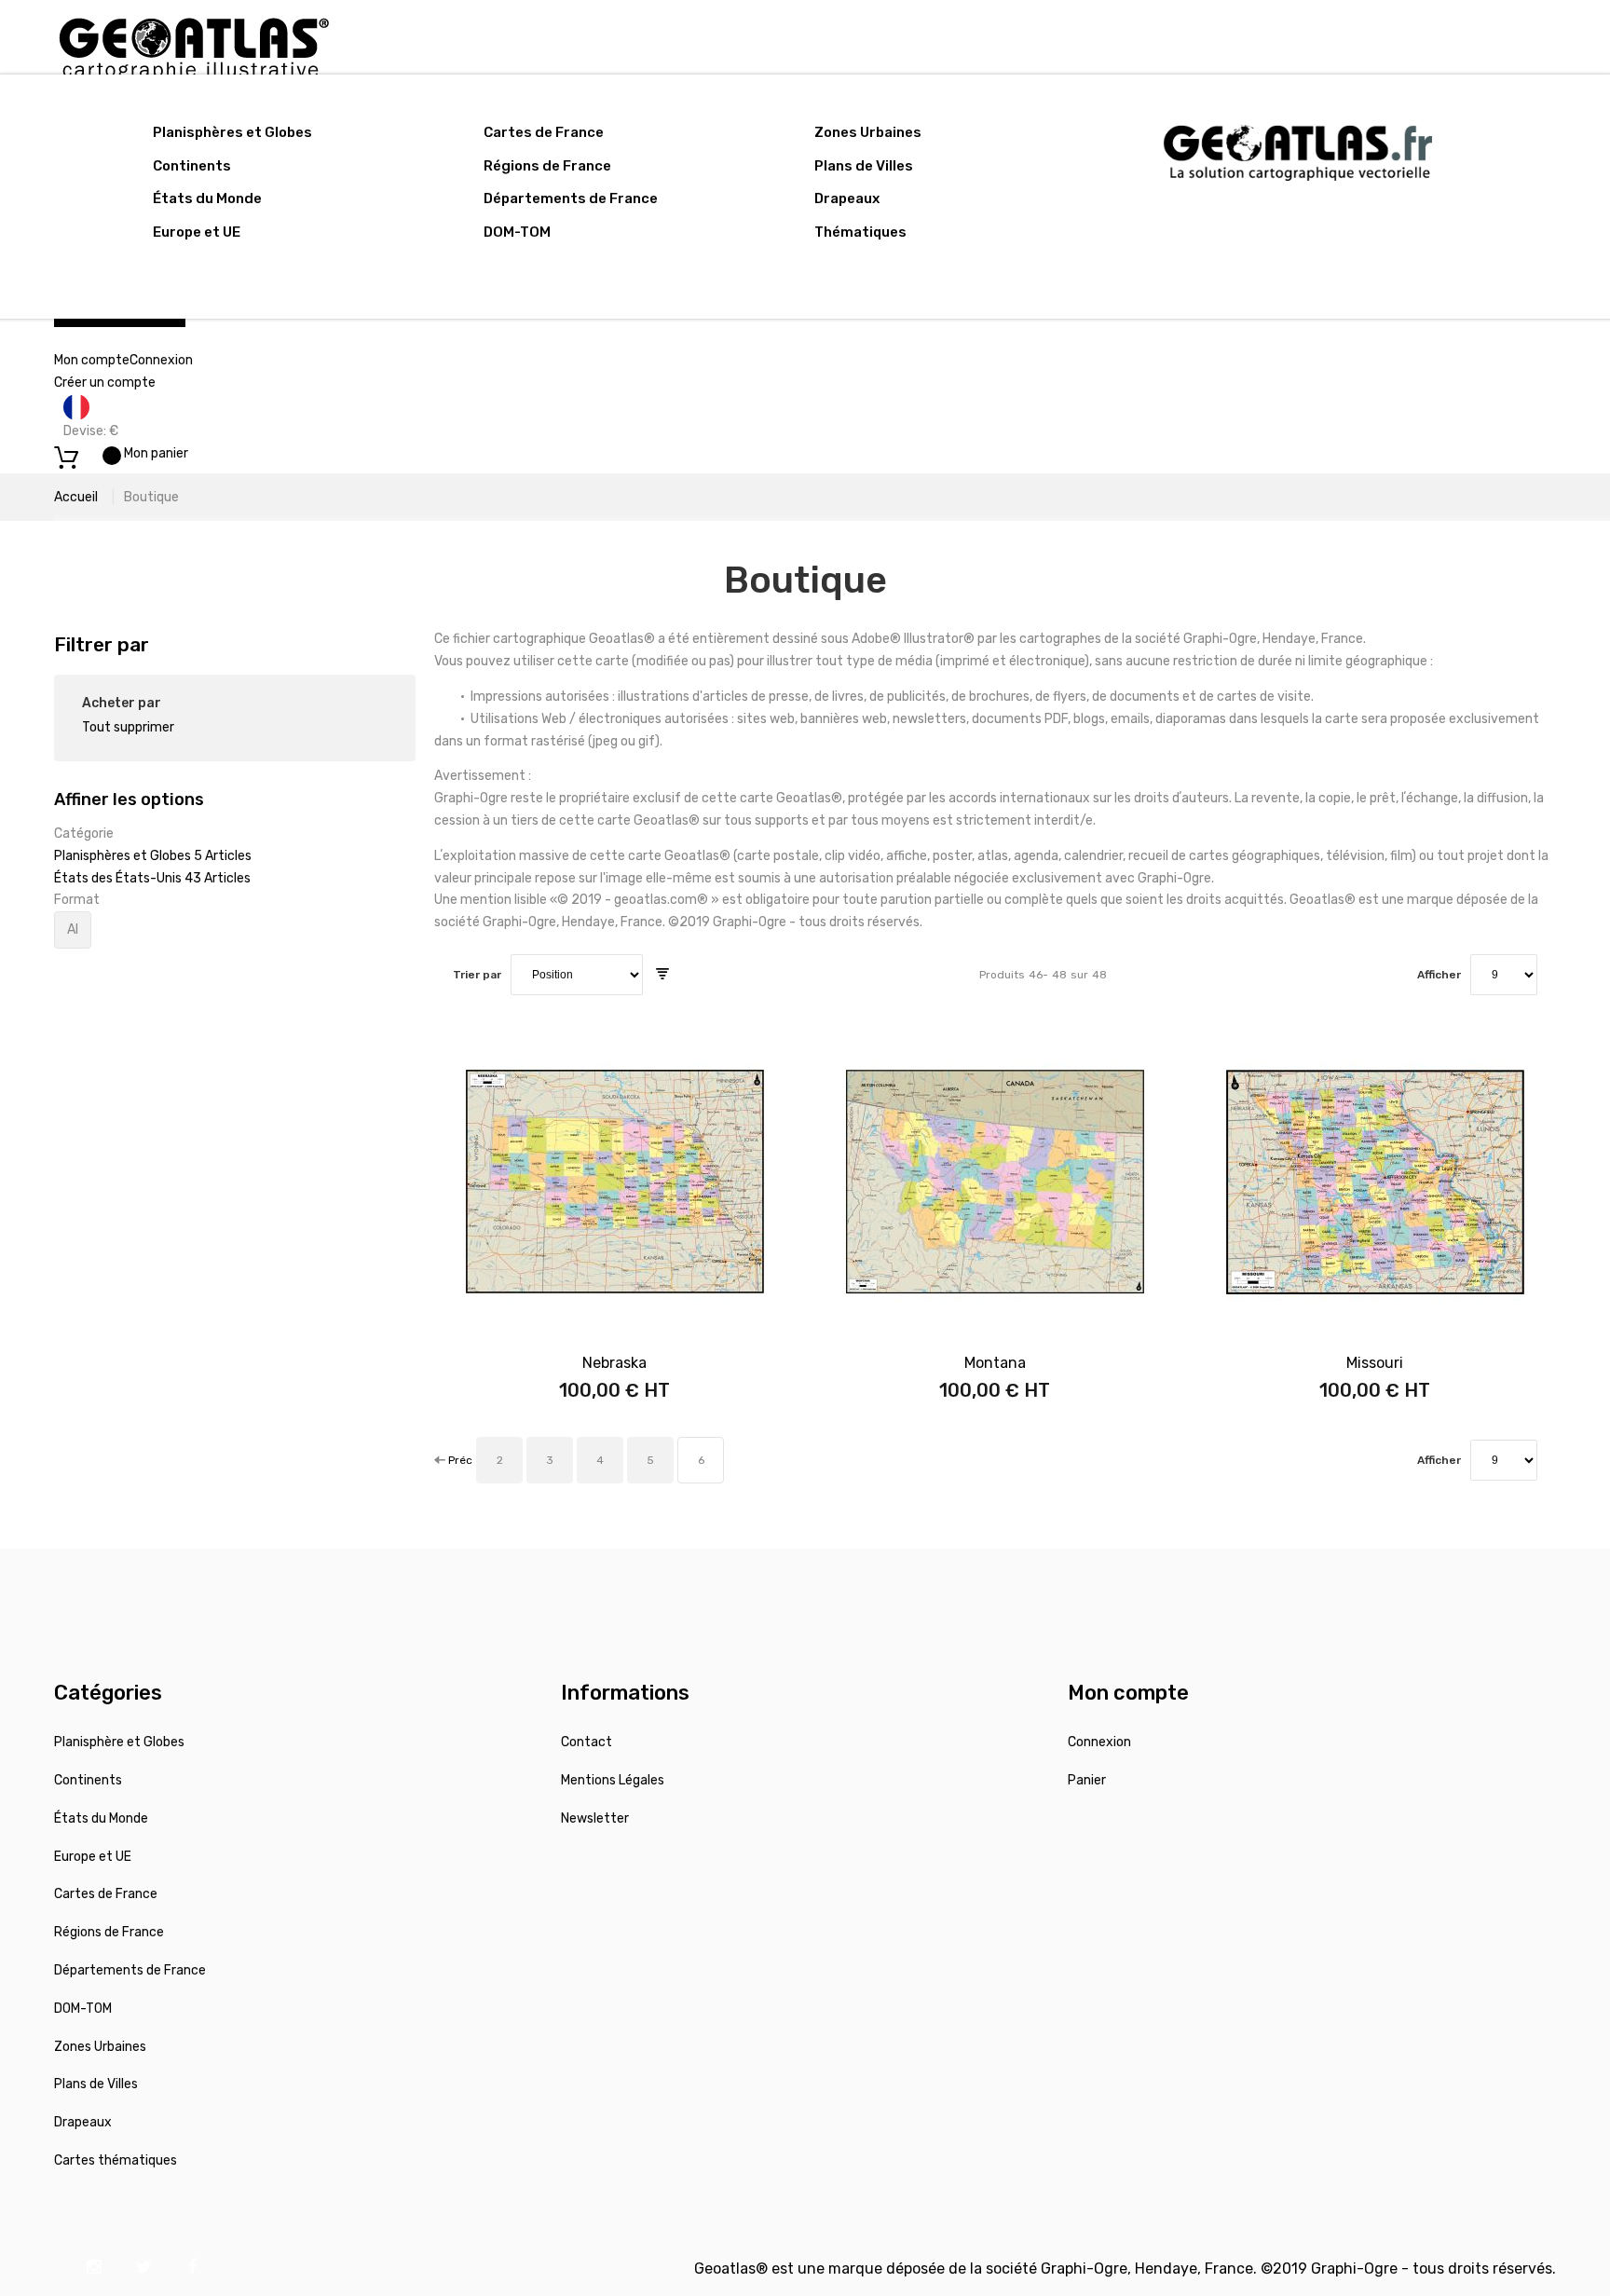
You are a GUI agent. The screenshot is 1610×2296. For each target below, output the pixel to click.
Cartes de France (544, 132)
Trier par (477, 975)
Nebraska (614, 1363)
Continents (192, 166)
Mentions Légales (613, 1780)
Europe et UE (197, 232)
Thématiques (860, 232)
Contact (587, 1742)
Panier (1087, 1780)
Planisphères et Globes (232, 132)
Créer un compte (105, 383)
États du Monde (207, 198)
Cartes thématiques (116, 2160)
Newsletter (595, 1818)
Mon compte (92, 360)
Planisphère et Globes (119, 1742)
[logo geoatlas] (194, 11)
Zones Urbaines (868, 132)
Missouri (1375, 1363)
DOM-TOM (517, 232)
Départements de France (571, 198)
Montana (995, 1363)
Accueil (76, 497)
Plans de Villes (864, 166)
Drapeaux (847, 198)
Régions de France (547, 166)
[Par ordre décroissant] (662, 975)
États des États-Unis (119, 878)
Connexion (161, 360)
